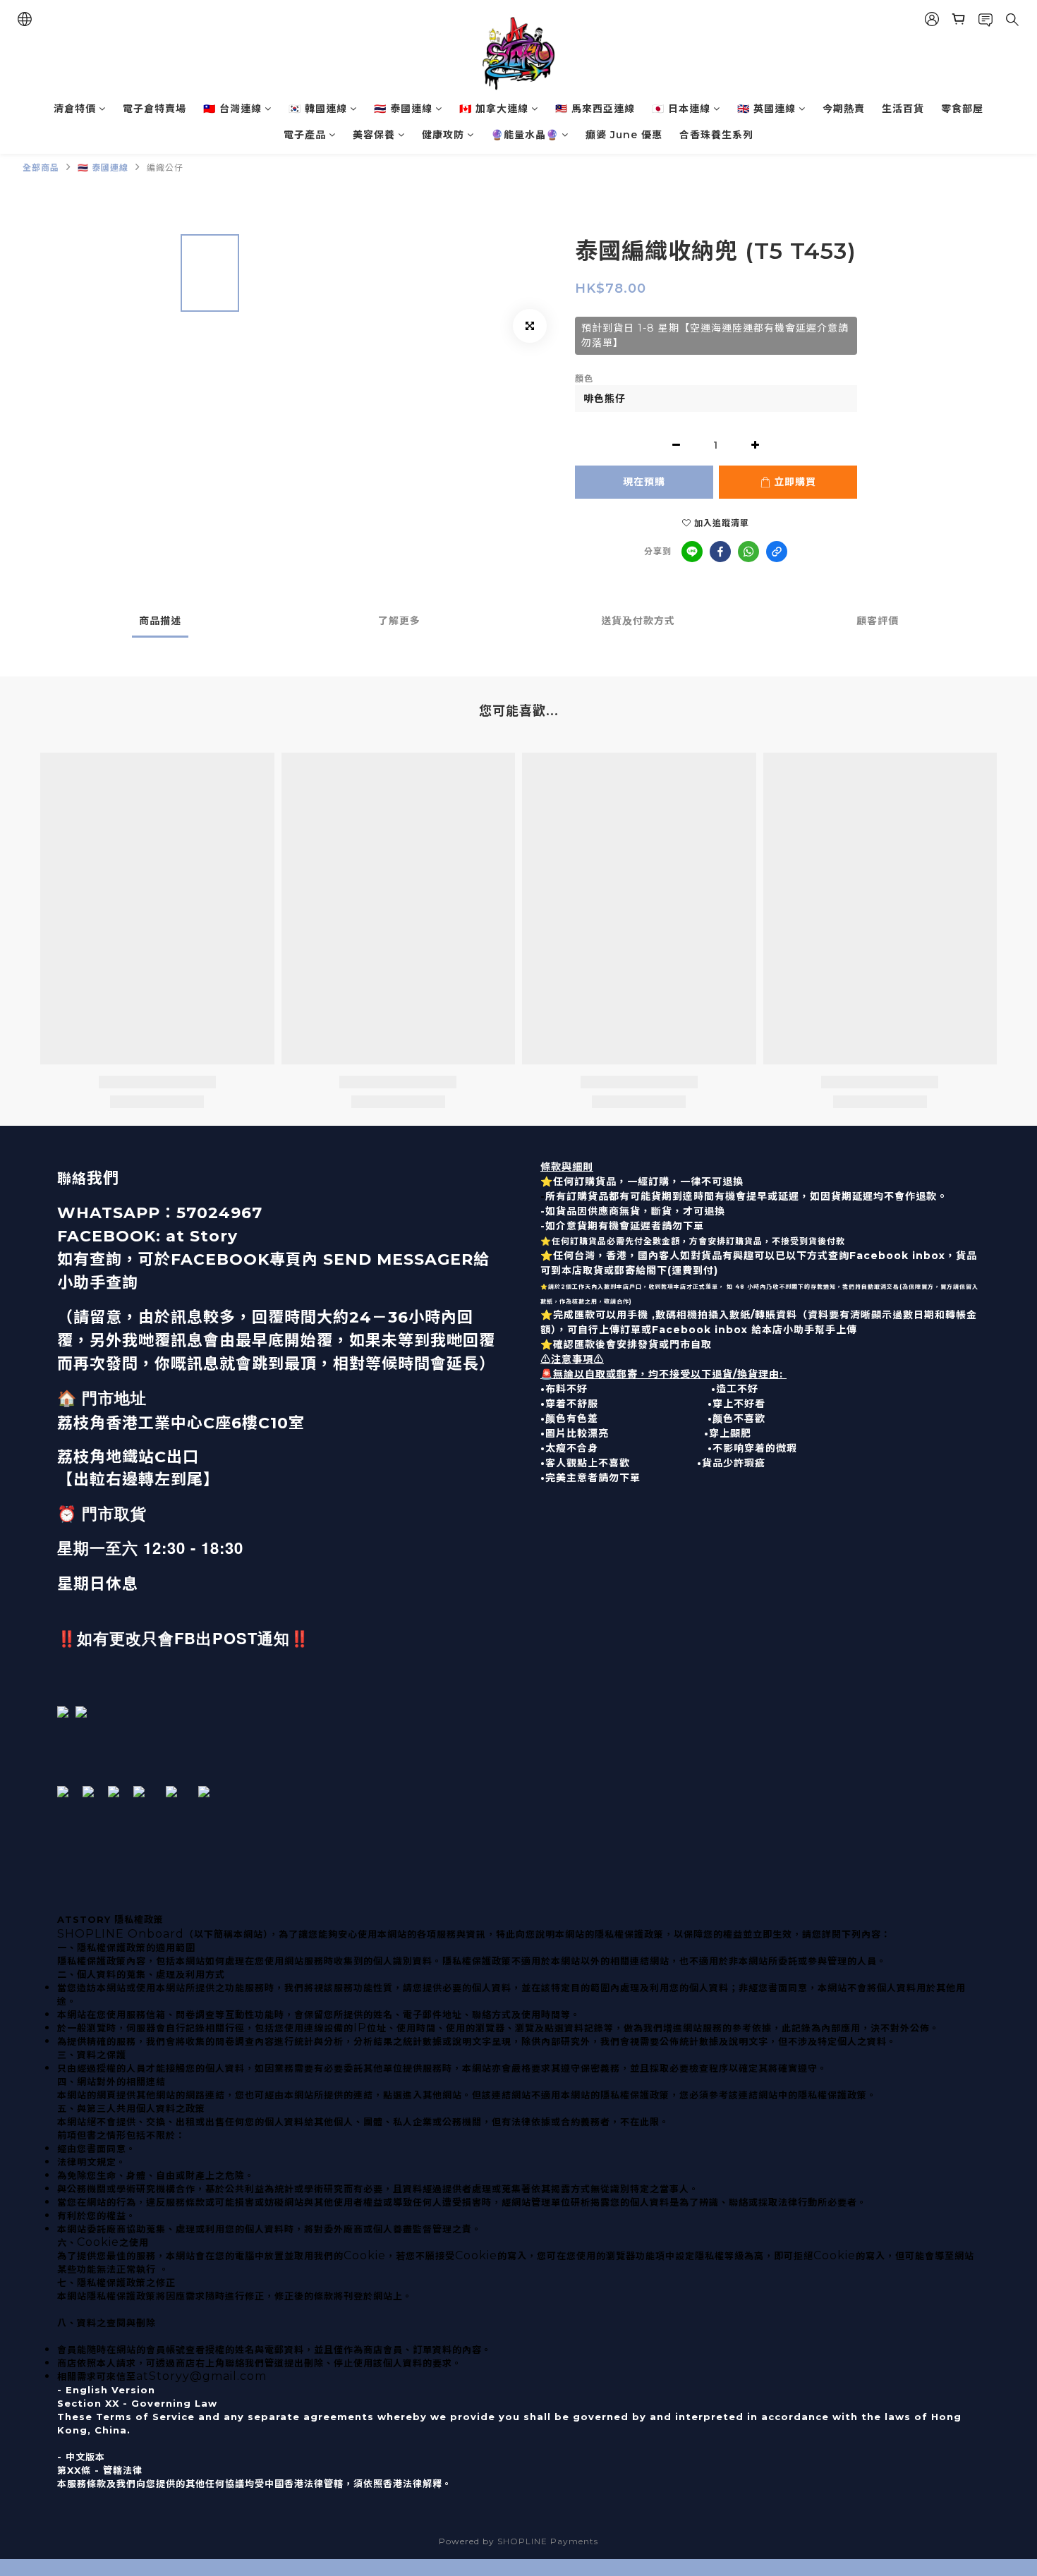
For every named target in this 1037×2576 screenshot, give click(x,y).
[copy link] (777, 552)
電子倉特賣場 (154, 109)
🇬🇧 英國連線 (766, 109)
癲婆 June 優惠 (624, 135)
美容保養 (374, 135)
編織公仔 (165, 168)
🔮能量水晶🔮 (525, 135)
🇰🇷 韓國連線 (318, 109)
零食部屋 (962, 109)
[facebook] (720, 552)
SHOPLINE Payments (548, 2541)
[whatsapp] (748, 552)
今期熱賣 (844, 109)
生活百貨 (903, 109)
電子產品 (305, 135)
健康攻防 (443, 135)
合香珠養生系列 (716, 135)
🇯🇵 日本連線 (681, 109)
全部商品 (41, 168)
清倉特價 (75, 109)
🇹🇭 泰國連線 (403, 109)
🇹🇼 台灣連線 (232, 109)
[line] (692, 552)
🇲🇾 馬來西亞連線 (595, 109)
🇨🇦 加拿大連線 (494, 109)
